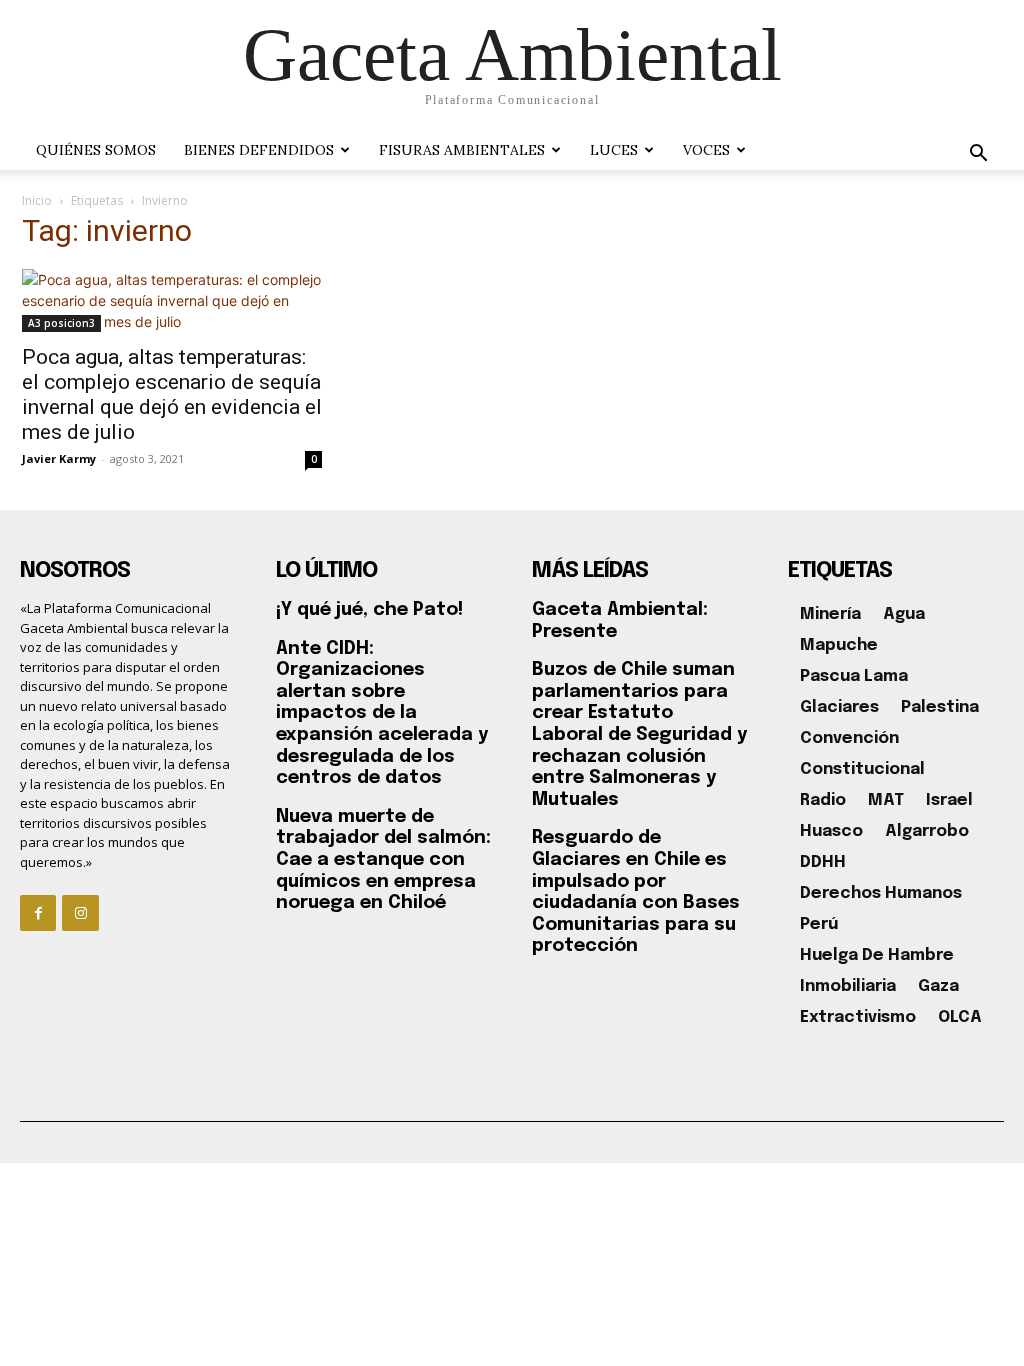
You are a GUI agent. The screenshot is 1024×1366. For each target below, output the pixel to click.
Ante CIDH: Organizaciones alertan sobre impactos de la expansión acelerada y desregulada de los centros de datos (382, 714)
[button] (978, 155)
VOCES (706, 150)
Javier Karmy (59, 458)
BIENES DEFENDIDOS (259, 150)
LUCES (614, 150)
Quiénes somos (96, 150)
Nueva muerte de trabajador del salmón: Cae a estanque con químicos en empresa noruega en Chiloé (383, 860)
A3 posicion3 (61, 323)
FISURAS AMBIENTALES (462, 150)
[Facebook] (38, 913)
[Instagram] (80, 913)
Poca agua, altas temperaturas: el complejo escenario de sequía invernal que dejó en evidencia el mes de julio (172, 394)
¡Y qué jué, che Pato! (369, 610)
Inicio (37, 200)
